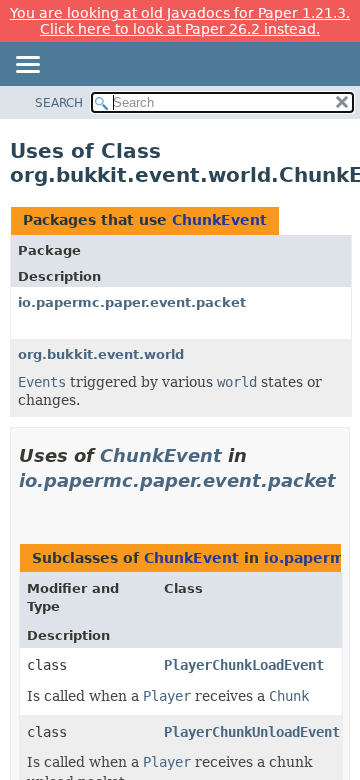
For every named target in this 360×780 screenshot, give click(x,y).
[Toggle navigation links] (27, 66)
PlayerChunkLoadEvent (244, 665)
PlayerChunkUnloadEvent (252, 732)
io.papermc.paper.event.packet (132, 302)
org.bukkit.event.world (101, 354)
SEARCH (59, 103)
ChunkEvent (219, 220)
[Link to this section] (27, 506)
